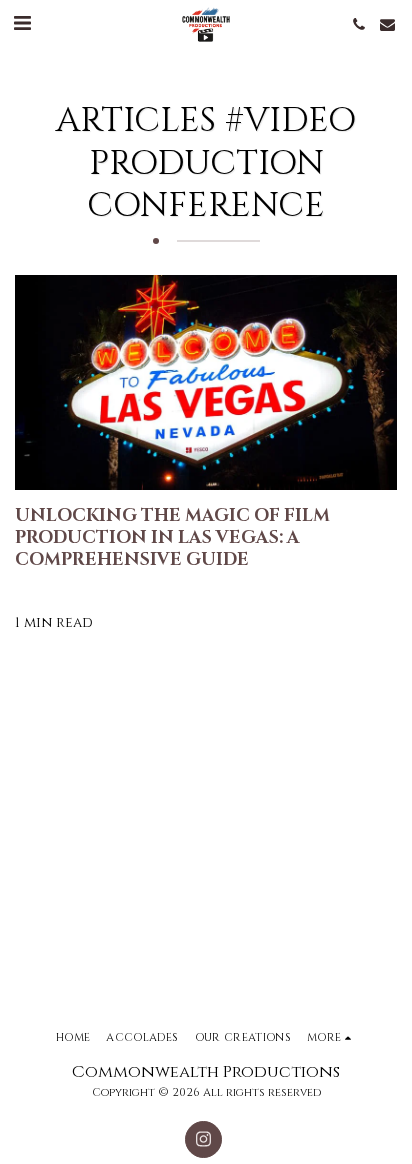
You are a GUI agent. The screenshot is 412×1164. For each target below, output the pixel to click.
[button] (22, 23)
